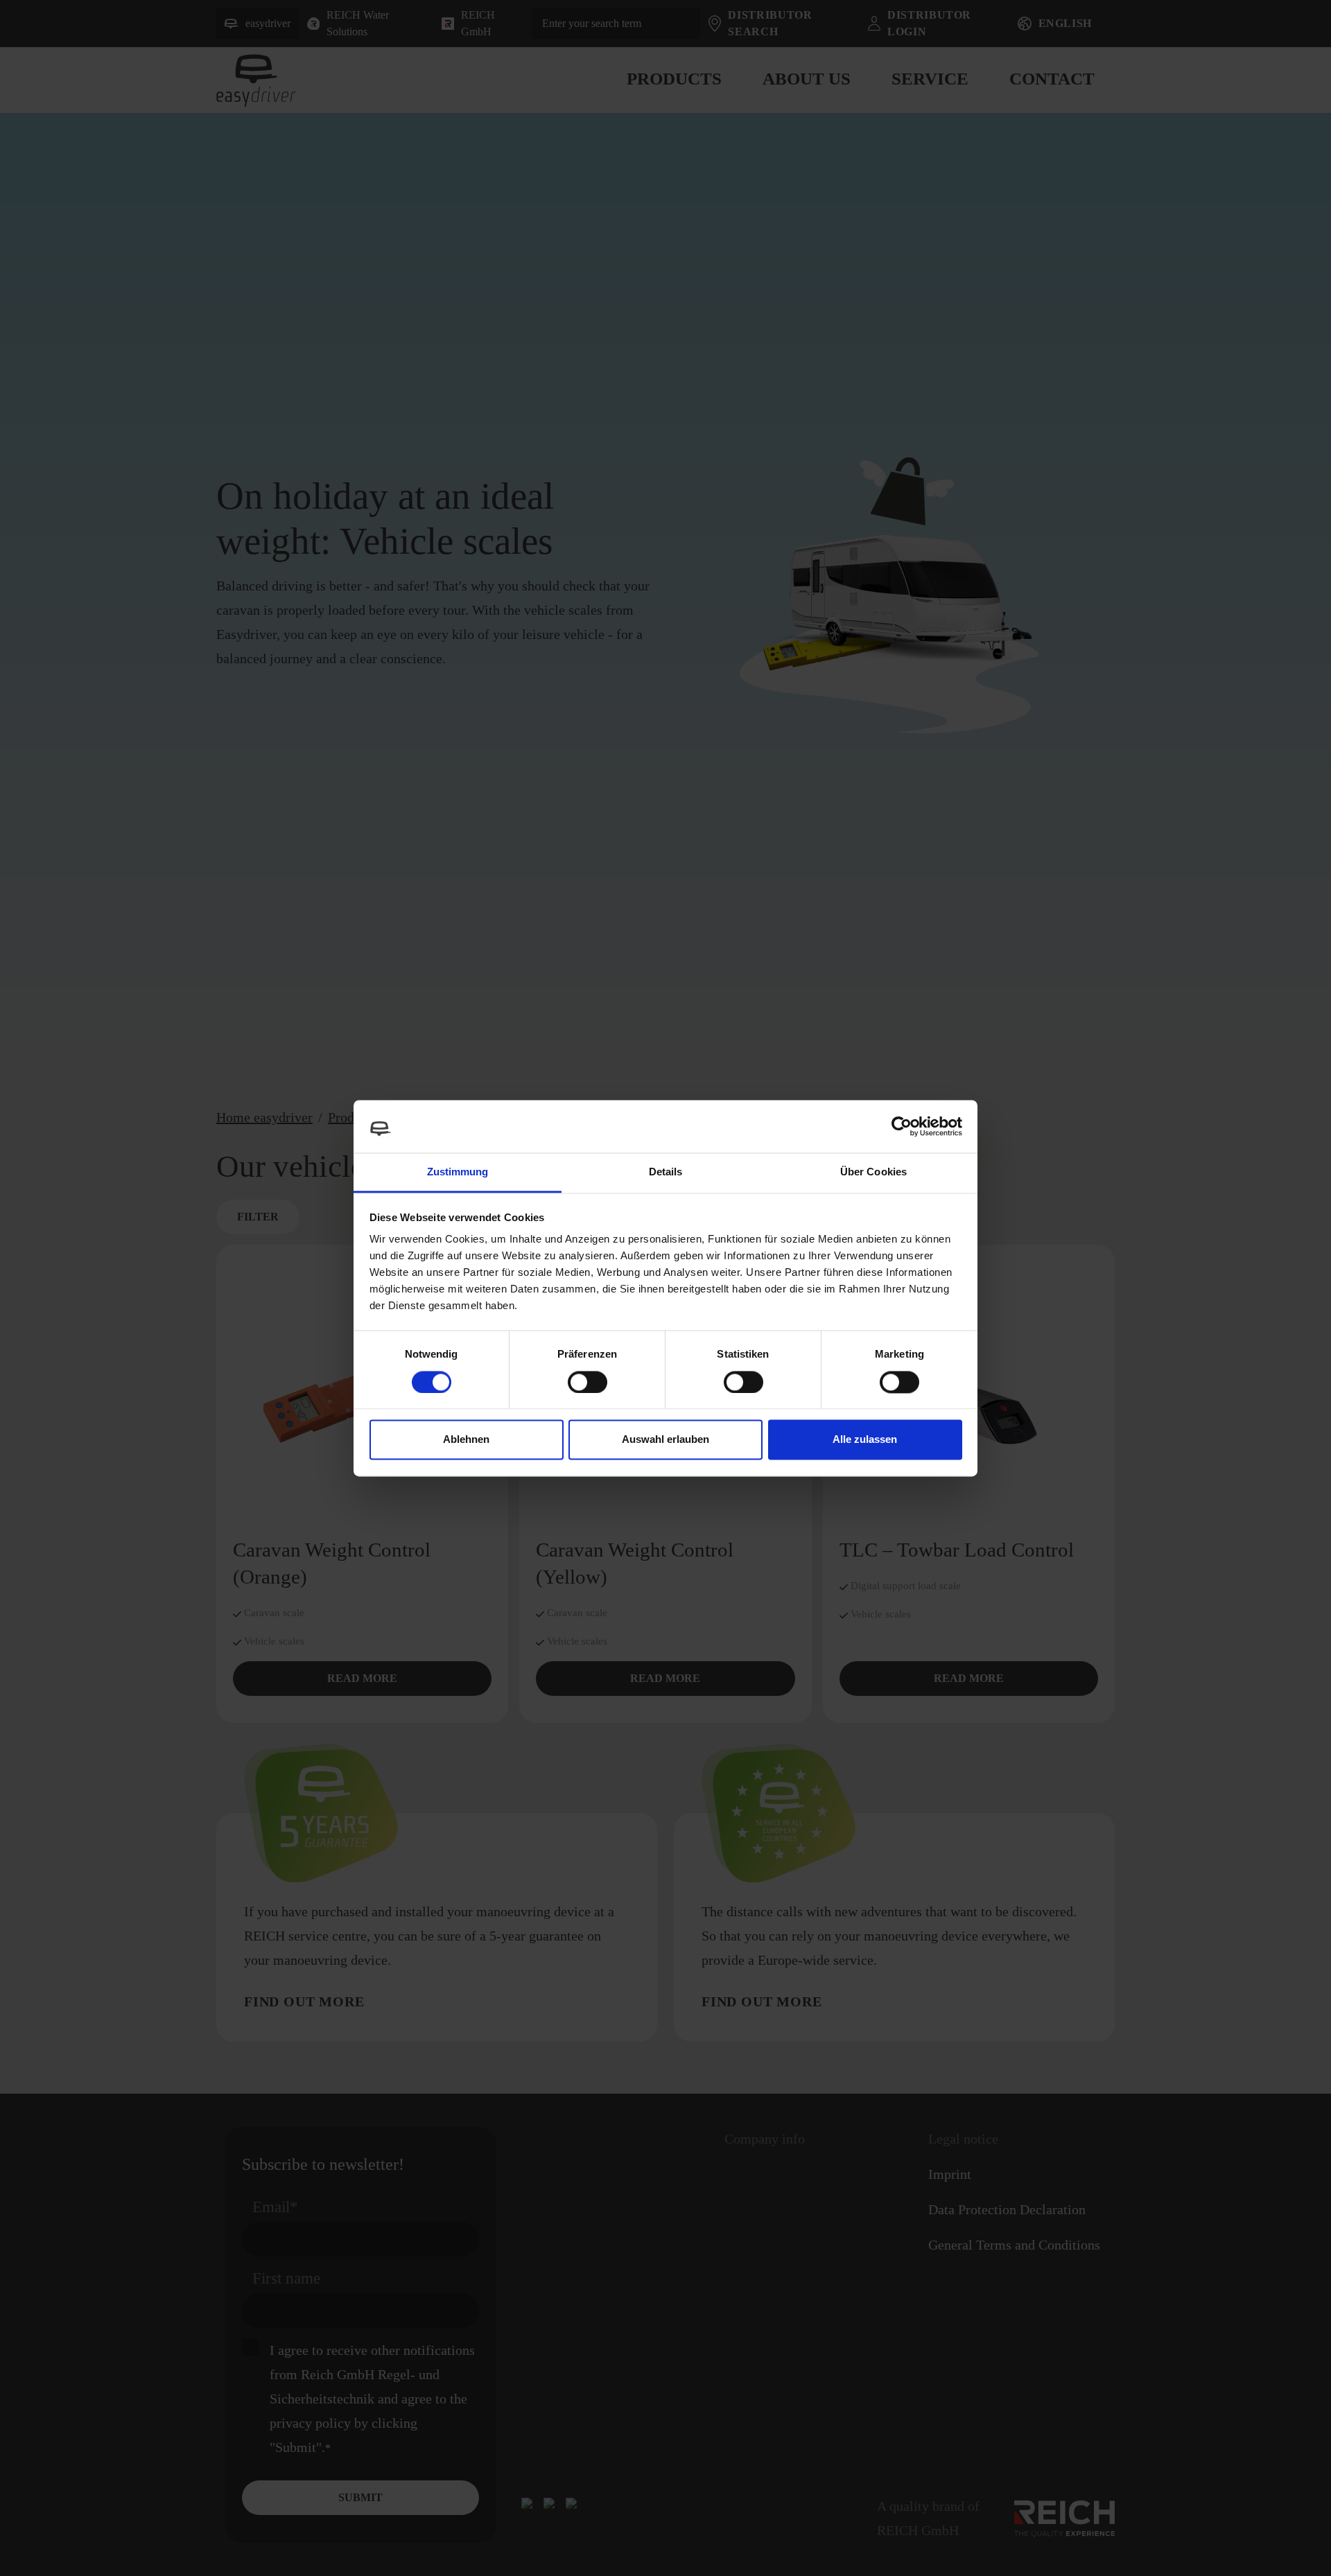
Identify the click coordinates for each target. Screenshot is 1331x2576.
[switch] (588, 1382)
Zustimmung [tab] (458, 1172)
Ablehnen (466, 1440)
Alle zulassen (865, 1440)
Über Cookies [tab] (873, 1172)
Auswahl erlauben (665, 1440)
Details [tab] (666, 1172)
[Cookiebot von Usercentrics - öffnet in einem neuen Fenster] (902, 1126)
